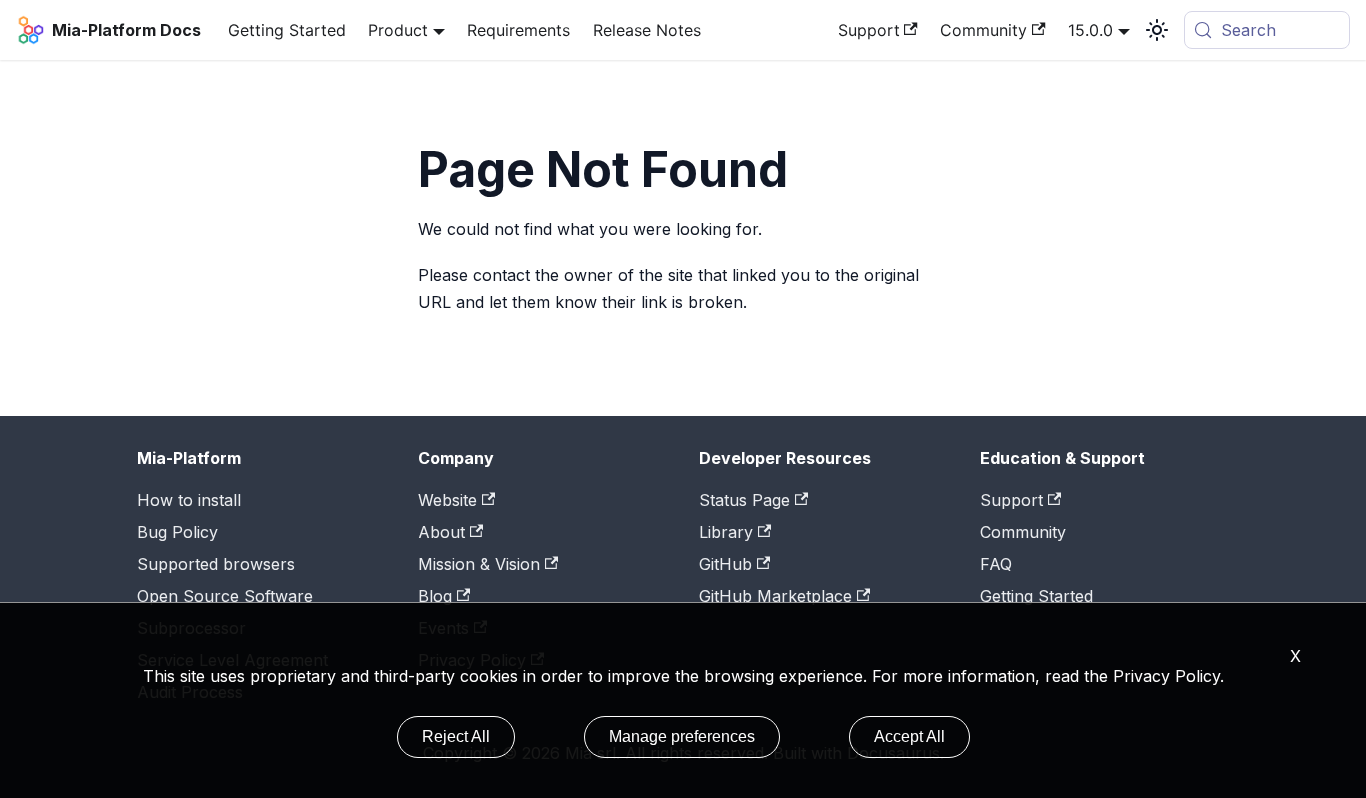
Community (983, 30)
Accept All (909, 736)
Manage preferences (682, 736)
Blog (435, 596)
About (441, 532)
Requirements (518, 30)
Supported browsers (216, 564)
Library (726, 532)
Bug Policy (177, 532)
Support (869, 30)
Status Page (744, 500)
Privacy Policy (1166, 676)
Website (447, 500)
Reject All (456, 736)
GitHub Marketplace (775, 596)
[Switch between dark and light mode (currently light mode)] (1157, 30)
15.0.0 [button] (1090, 30)
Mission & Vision (479, 564)
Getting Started (287, 30)
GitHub (725, 564)
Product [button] (398, 30)
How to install (189, 500)
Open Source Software (225, 596)
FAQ (996, 564)
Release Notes (647, 30)
